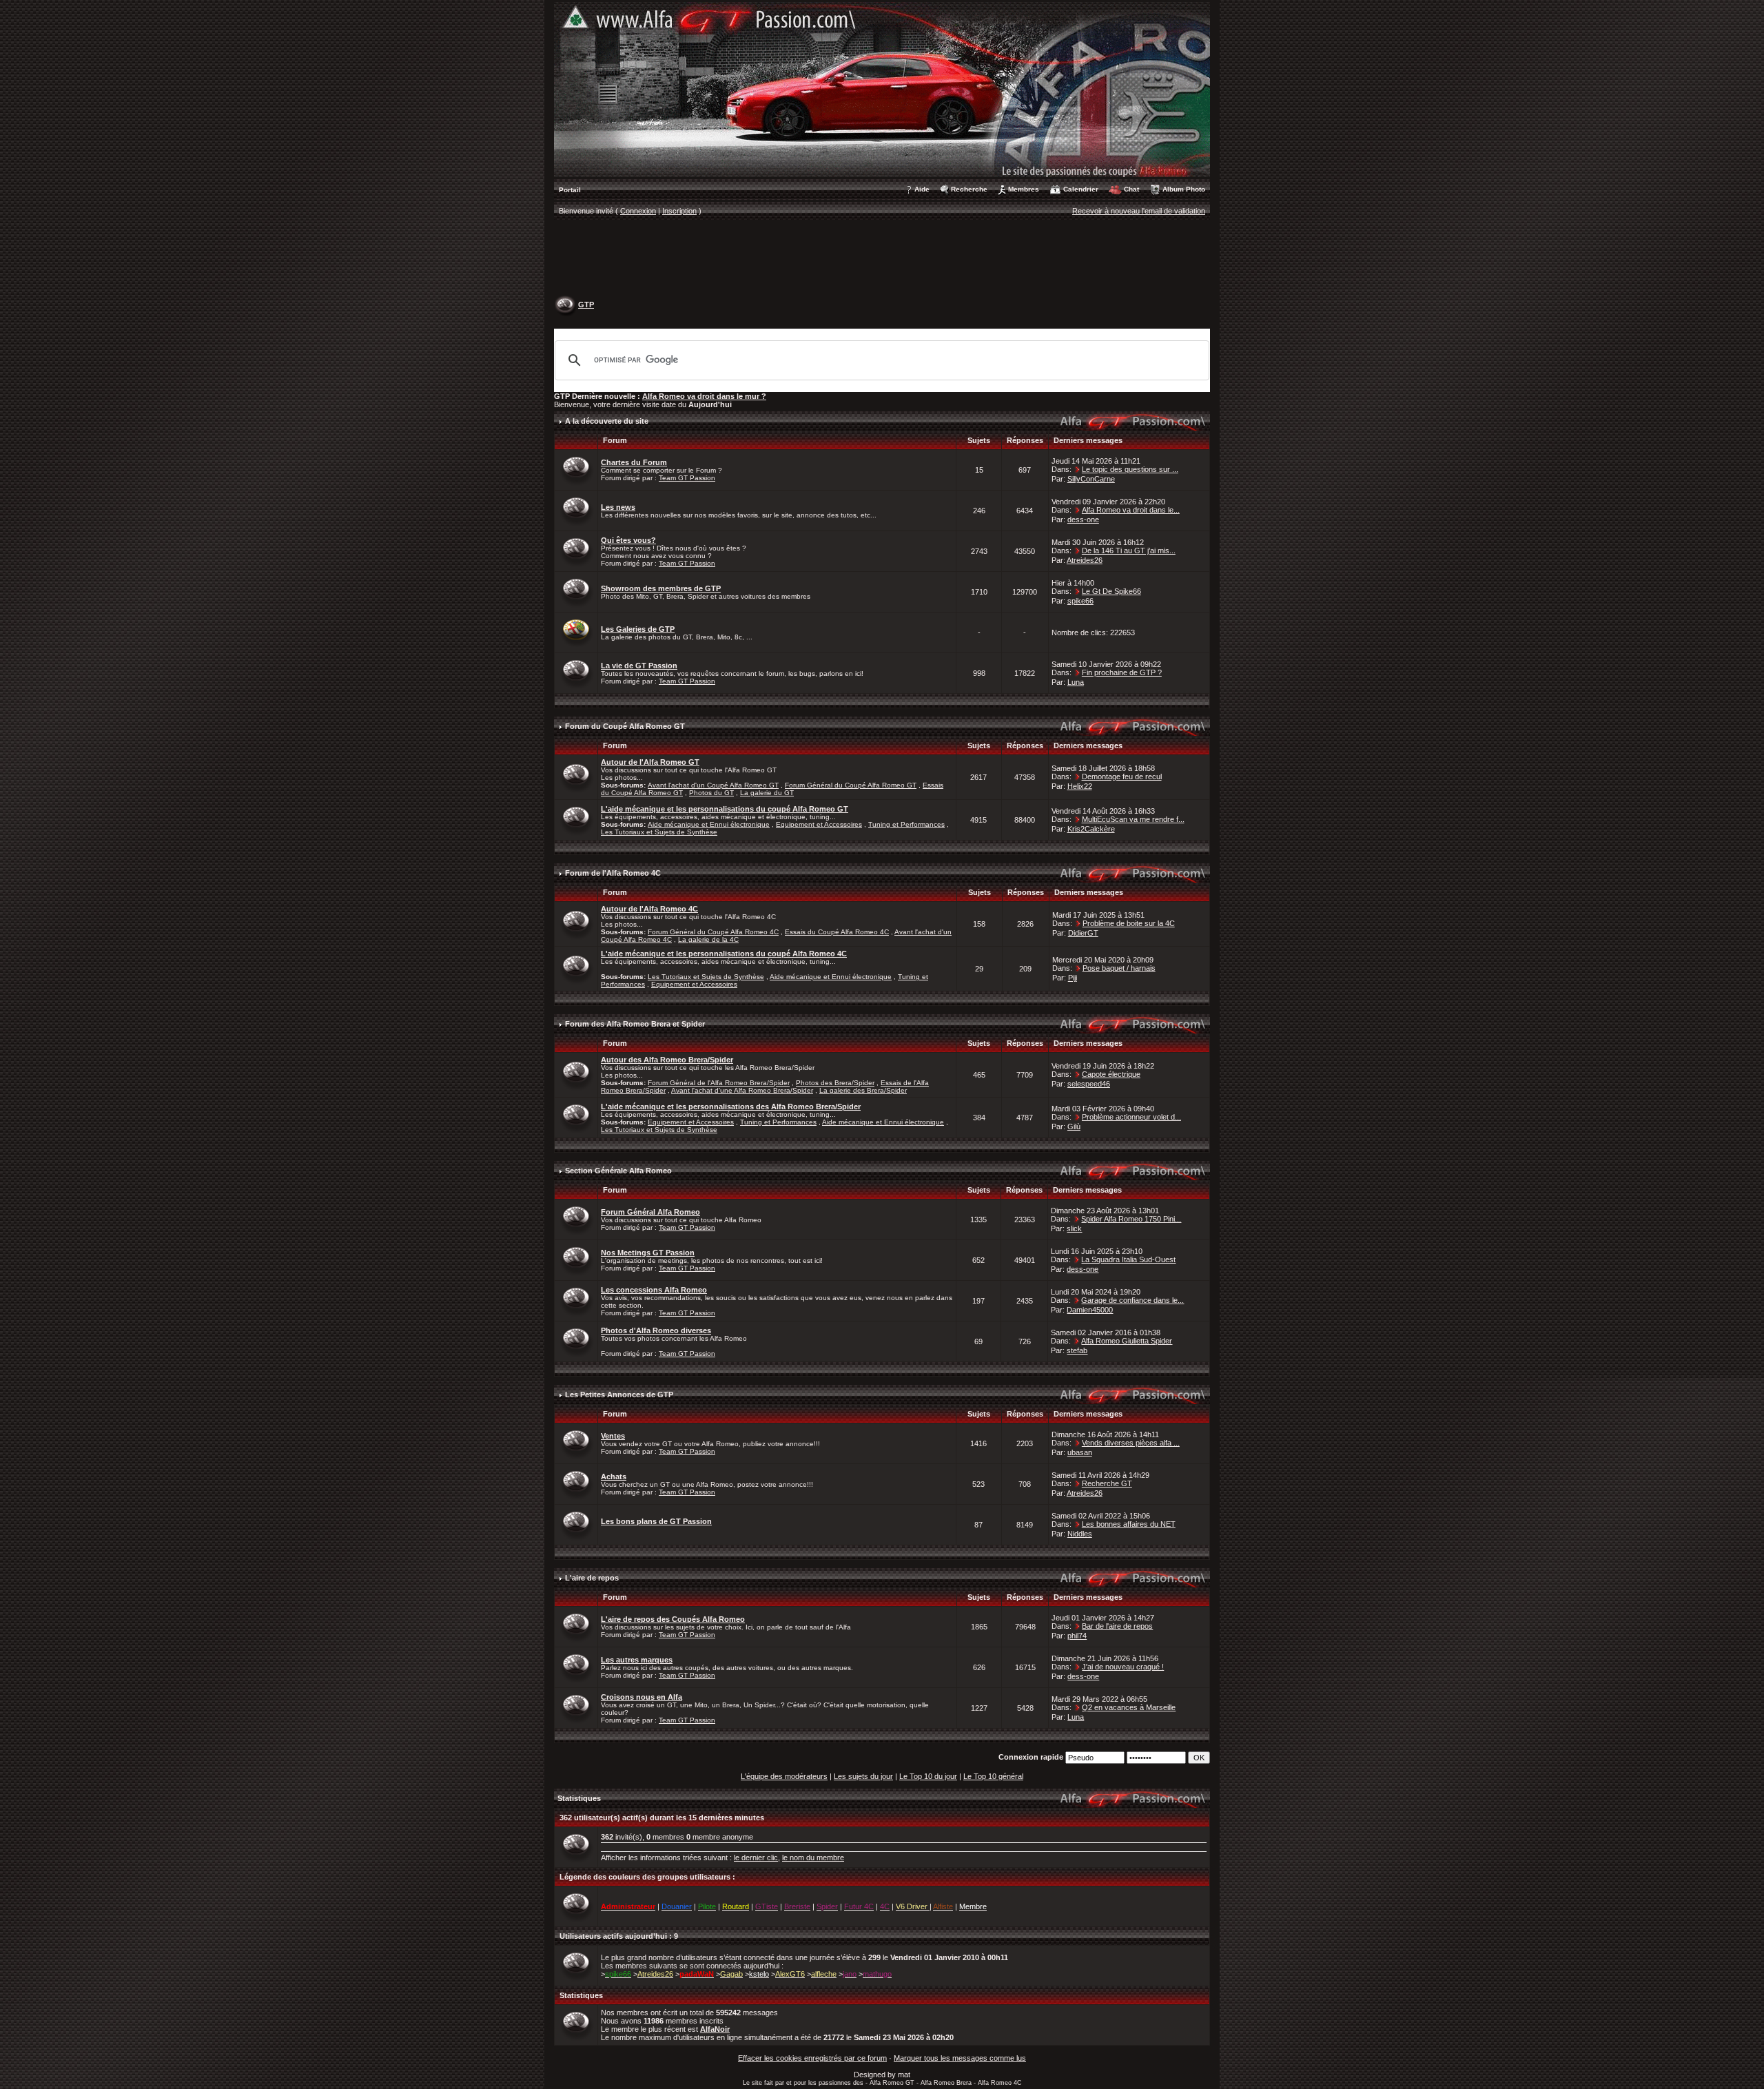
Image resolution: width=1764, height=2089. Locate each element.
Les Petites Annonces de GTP (619, 1395)
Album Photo (1184, 189)
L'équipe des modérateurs (784, 1776)
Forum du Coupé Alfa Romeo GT (625, 726)
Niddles (1080, 1534)
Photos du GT (711, 793)
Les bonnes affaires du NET (1129, 1524)
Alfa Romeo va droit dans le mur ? (704, 396)
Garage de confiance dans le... (1132, 1300)
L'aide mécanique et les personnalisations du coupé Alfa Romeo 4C (724, 954)
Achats (614, 1476)
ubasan (1080, 1452)
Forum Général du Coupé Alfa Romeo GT (851, 785)
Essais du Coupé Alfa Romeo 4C (837, 932)
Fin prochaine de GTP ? (1122, 672)
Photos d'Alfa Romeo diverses (656, 1330)
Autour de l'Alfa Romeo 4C (649, 909)
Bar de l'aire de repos (1117, 1626)
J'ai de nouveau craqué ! (1123, 1667)
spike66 (1080, 601)
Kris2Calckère (1091, 829)
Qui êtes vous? (628, 540)
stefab (1077, 1350)
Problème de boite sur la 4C (1129, 923)
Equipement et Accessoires (819, 824)
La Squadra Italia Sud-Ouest (1128, 1259)
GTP (586, 305)
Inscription (679, 211)
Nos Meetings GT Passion (648, 1253)
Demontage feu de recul (1122, 776)
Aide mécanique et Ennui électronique (709, 824)
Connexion (638, 211)
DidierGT (1083, 933)
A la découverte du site (607, 421)
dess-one (1083, 519)
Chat (1131, 189)
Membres (1024, 189)
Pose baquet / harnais (1119, 968)
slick (1074, 1228)
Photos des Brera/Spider (835, 1083)
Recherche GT (1107, 1483)
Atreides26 (1085, 560)
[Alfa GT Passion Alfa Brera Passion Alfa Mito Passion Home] (882, 89)
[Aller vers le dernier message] (1078, 469)
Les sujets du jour (863, 1776)
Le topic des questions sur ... (1130, 469)
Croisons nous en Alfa (642, 1697)
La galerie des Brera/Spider (863, 1090)
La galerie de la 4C (708, 939)
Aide (922, 189)
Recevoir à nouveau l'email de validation (1139, 211)
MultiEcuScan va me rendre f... (1133, 819)
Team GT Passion (687, 478)
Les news (618, 507)
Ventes (613, 1436)
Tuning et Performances (906, 824)
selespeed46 (1089, 1084)
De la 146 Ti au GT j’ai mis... (1129, 550)
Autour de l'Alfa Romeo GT (650, 762)
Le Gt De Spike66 (1111, 591)
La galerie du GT (767, 793)
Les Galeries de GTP (638, 629)
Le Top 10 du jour (928, 1776)
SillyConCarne (1091, 479)
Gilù (1074, 1126)
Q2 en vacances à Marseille (1129, 1707)
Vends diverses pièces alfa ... (1131, 1443)
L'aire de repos (592, 1578)
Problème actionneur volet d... (1131, 1117)
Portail (570, 190)
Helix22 (1080, 786)
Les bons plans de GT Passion (656, 1521)
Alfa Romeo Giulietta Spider (1127, 1341)
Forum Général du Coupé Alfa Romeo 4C (713, 932)
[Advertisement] (882, 259)
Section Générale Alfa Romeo (618, 1171)
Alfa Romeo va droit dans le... (1131, 510)
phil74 (1077, 1636)
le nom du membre (813, 1858)
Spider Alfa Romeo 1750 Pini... (1131, 1219)
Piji (1073, 978)
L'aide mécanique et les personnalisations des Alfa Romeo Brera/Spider (731, 1107)
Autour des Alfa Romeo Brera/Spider (667, 1060)
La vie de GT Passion (639, 666)
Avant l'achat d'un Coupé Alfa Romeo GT (713, 785)
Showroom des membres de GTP (661, 588)
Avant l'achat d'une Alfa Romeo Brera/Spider (742, 1090)
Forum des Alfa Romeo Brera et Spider (635, 1024)
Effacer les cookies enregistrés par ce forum (812, 2058)
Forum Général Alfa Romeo (650, 1212)
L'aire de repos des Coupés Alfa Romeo (673, 1619)
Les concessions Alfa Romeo (654, 1290)
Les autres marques (637, 1660)
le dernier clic (756, 1858)
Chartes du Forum (634, 462)
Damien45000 (1090, 1310)
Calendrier (1081, 189)
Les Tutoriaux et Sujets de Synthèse (659, 832)
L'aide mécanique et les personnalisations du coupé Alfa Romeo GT (725, 809)
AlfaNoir (715, 2029)
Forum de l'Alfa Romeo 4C (613, 873)
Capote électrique (1111, 1074)
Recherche (969, 189)
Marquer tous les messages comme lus (960, 2058)
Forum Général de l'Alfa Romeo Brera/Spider (719, 1083)
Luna (1076, 682)
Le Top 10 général (993, 1776)
